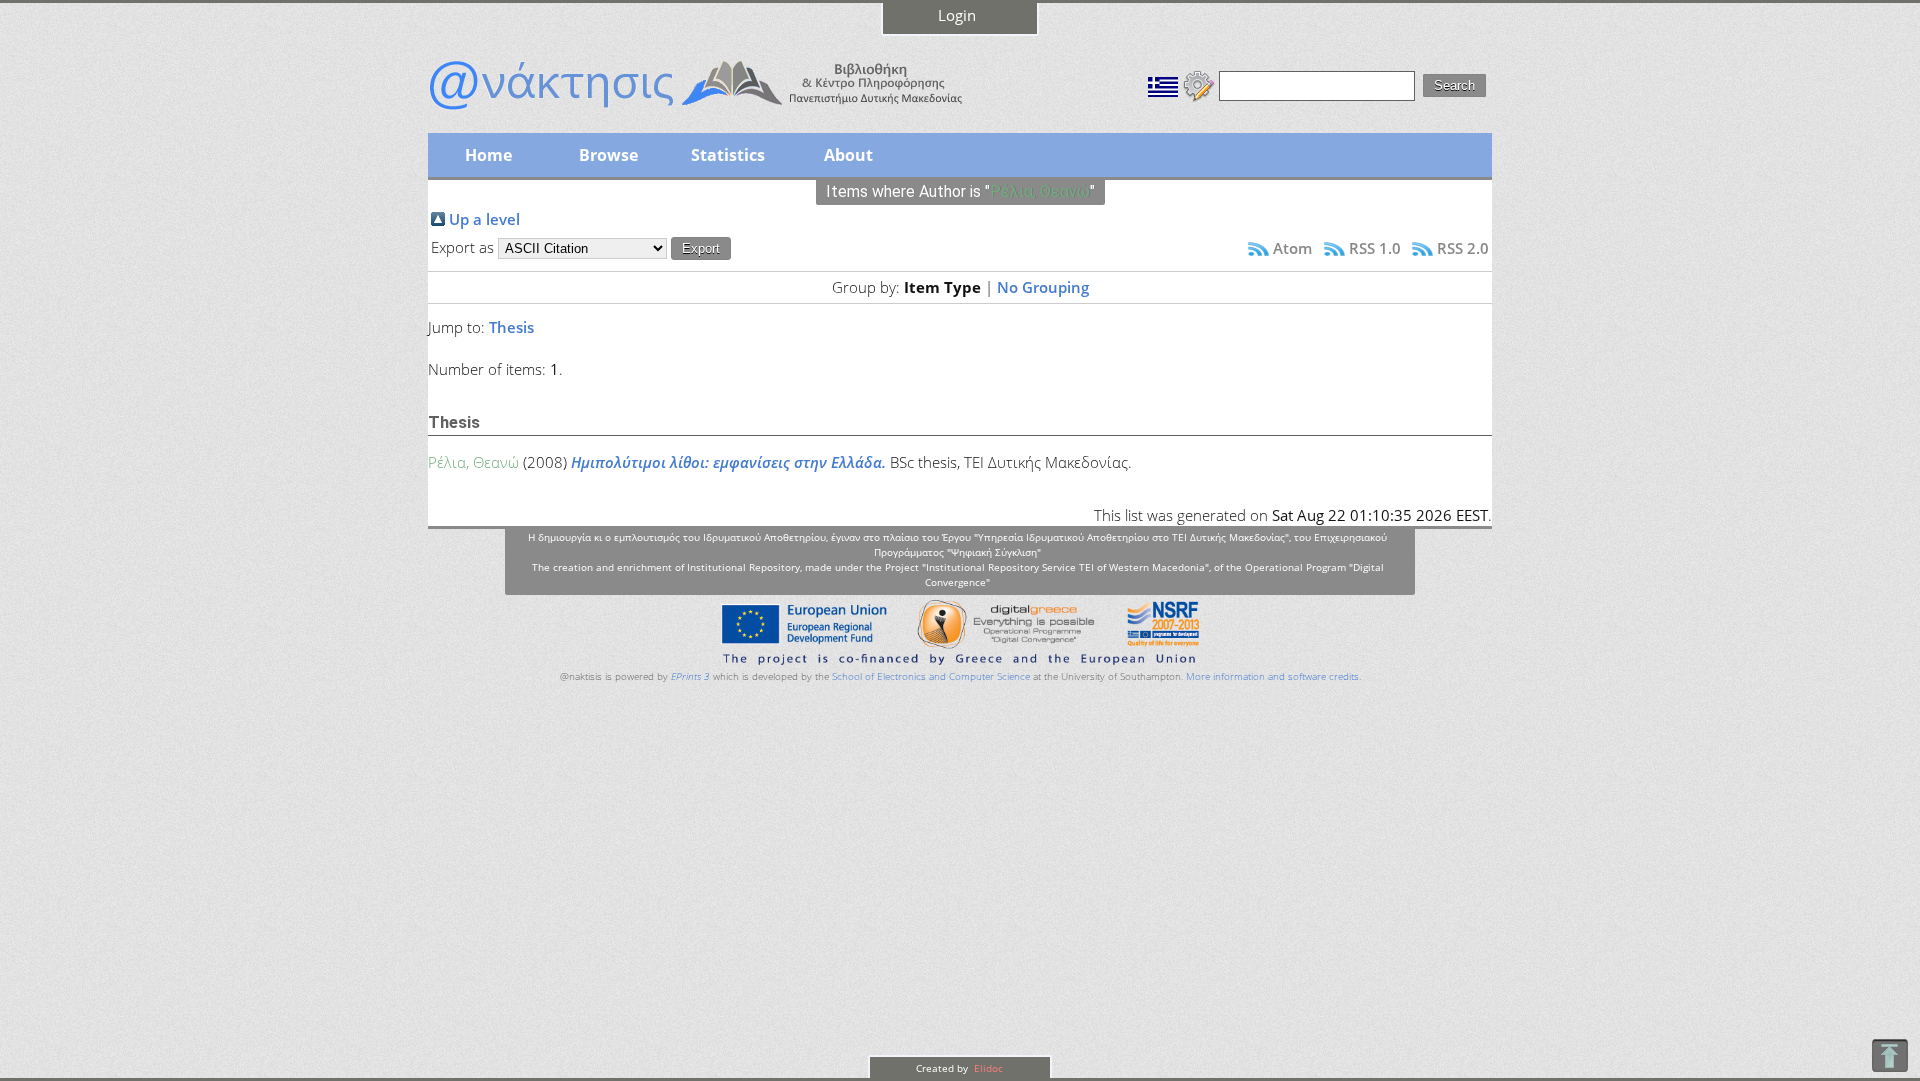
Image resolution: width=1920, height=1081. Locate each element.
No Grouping (1043, 287)
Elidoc (987, 1068)
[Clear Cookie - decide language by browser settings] (1199, 84)
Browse (608, 155)
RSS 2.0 (1463, 248)
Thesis (511, 327)
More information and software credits (1272, 676)
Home (488, 155)
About (848, 155)
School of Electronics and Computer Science (931, 676)
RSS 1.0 (1375, 248)
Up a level (484, 219)
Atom (1292, 248)
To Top (1889, 1055)
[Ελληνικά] (1163, 84)
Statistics (728, 155)
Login (957, 15)
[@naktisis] (728, 112)
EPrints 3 (690, 676)
